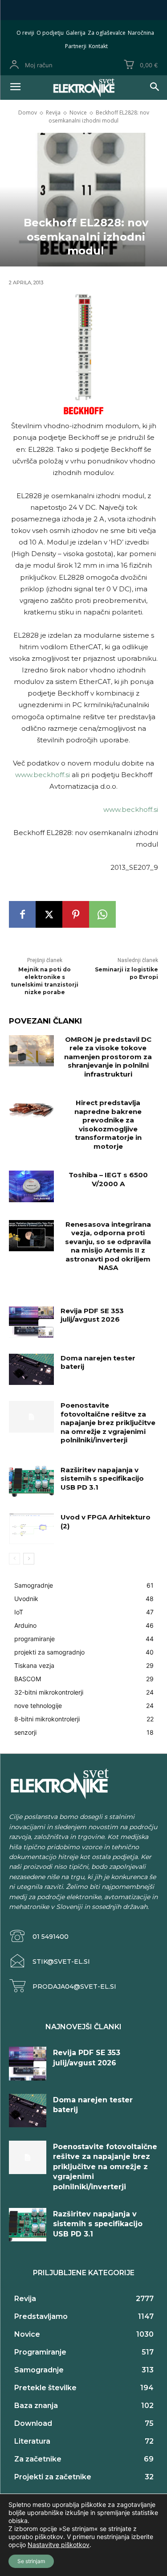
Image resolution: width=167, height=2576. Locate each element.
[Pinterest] (76, 914)
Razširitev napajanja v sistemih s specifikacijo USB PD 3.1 (102, 1478)
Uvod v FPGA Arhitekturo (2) (106, 1521)
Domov (28, 113)
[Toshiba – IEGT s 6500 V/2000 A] (31, 1186)
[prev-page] (14, 1559)
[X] (49, 914)
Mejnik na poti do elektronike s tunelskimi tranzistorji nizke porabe (45, 981)
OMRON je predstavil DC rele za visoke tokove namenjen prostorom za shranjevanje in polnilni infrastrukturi (108, 1057)
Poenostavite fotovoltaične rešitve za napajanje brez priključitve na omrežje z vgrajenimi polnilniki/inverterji (108, 1423)
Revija (53, 113)
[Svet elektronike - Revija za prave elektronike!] (83, 88)
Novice (78, 113)
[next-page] (29, 1559)
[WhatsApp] (102, 914)
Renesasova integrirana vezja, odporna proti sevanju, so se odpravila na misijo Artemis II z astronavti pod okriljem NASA (108, 1246)
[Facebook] (22, 914)
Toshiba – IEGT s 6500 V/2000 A (108, 1179)
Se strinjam (31, 2561)
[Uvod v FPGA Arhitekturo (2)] (31, 1528)
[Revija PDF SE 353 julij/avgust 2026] (31, 1322)
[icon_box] (39, 1936)
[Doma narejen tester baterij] (31, 1369)
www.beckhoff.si (43, 775)
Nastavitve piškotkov (59, 2545)
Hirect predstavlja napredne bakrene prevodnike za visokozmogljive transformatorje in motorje (108, 1124)
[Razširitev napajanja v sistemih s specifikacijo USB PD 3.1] (31, 1481)
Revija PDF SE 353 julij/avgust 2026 (92, 1315)
